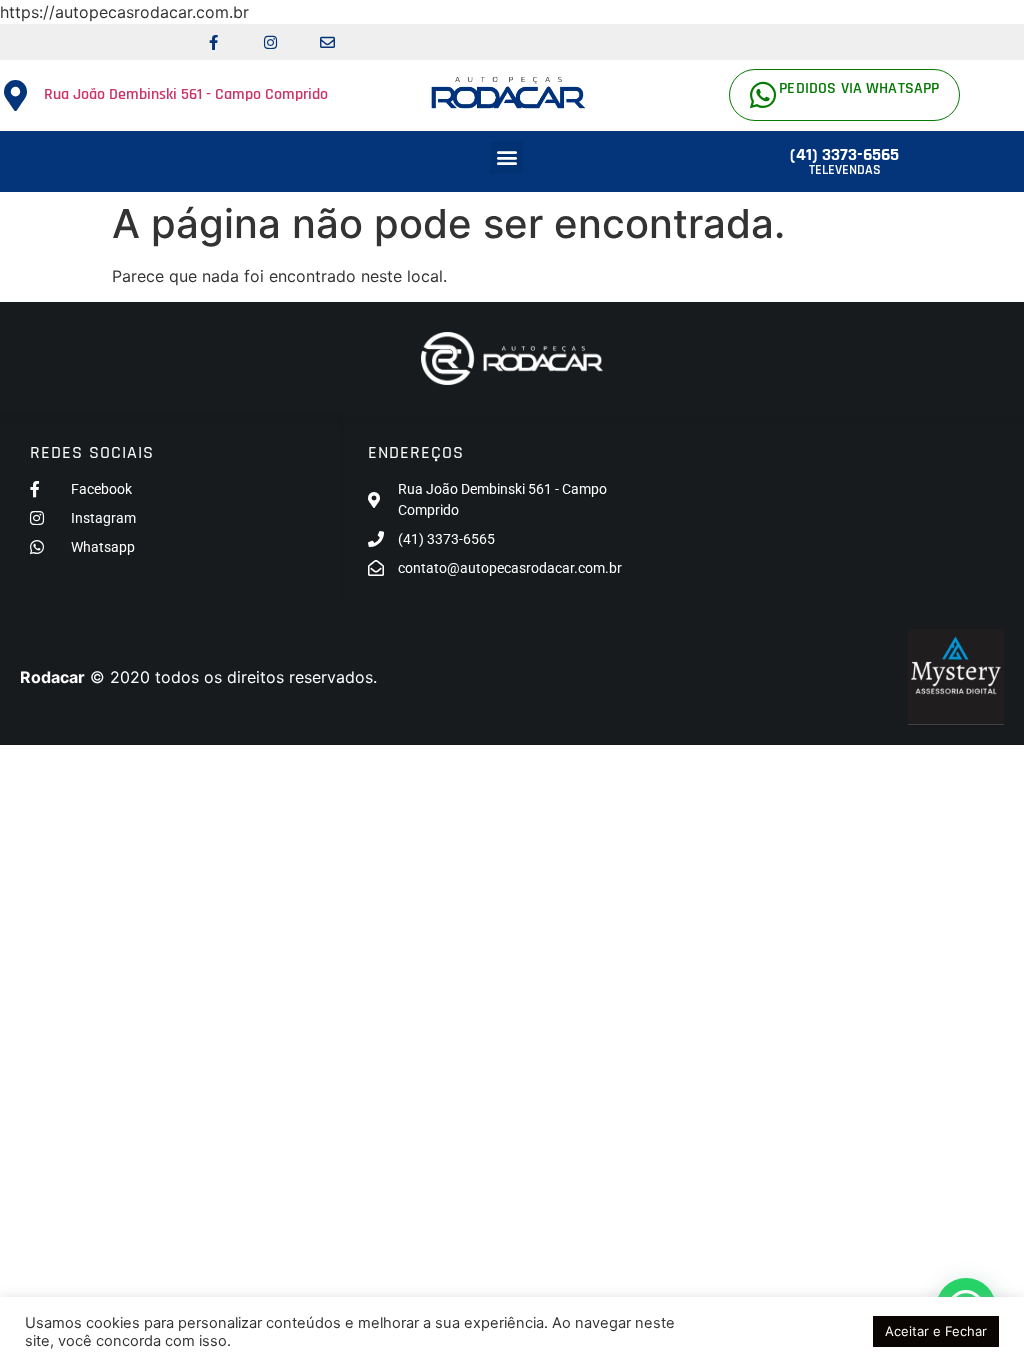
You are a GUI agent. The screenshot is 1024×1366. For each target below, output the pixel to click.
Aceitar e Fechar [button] (936, 1331)
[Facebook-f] (213, 42)
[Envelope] (327, 42)
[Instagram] (270, 42)
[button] (506, 157)
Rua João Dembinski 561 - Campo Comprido (186, 94)
